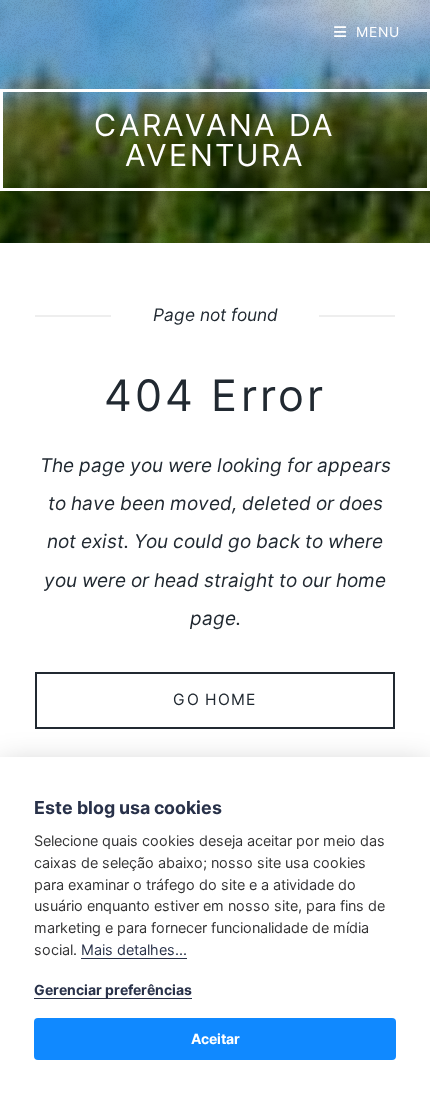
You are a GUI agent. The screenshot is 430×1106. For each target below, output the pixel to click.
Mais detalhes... (134, 949)
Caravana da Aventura (214, 140)
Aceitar (215, 1038)
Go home (214, 699)
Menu (378, 32)
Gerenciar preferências (113, 989)
